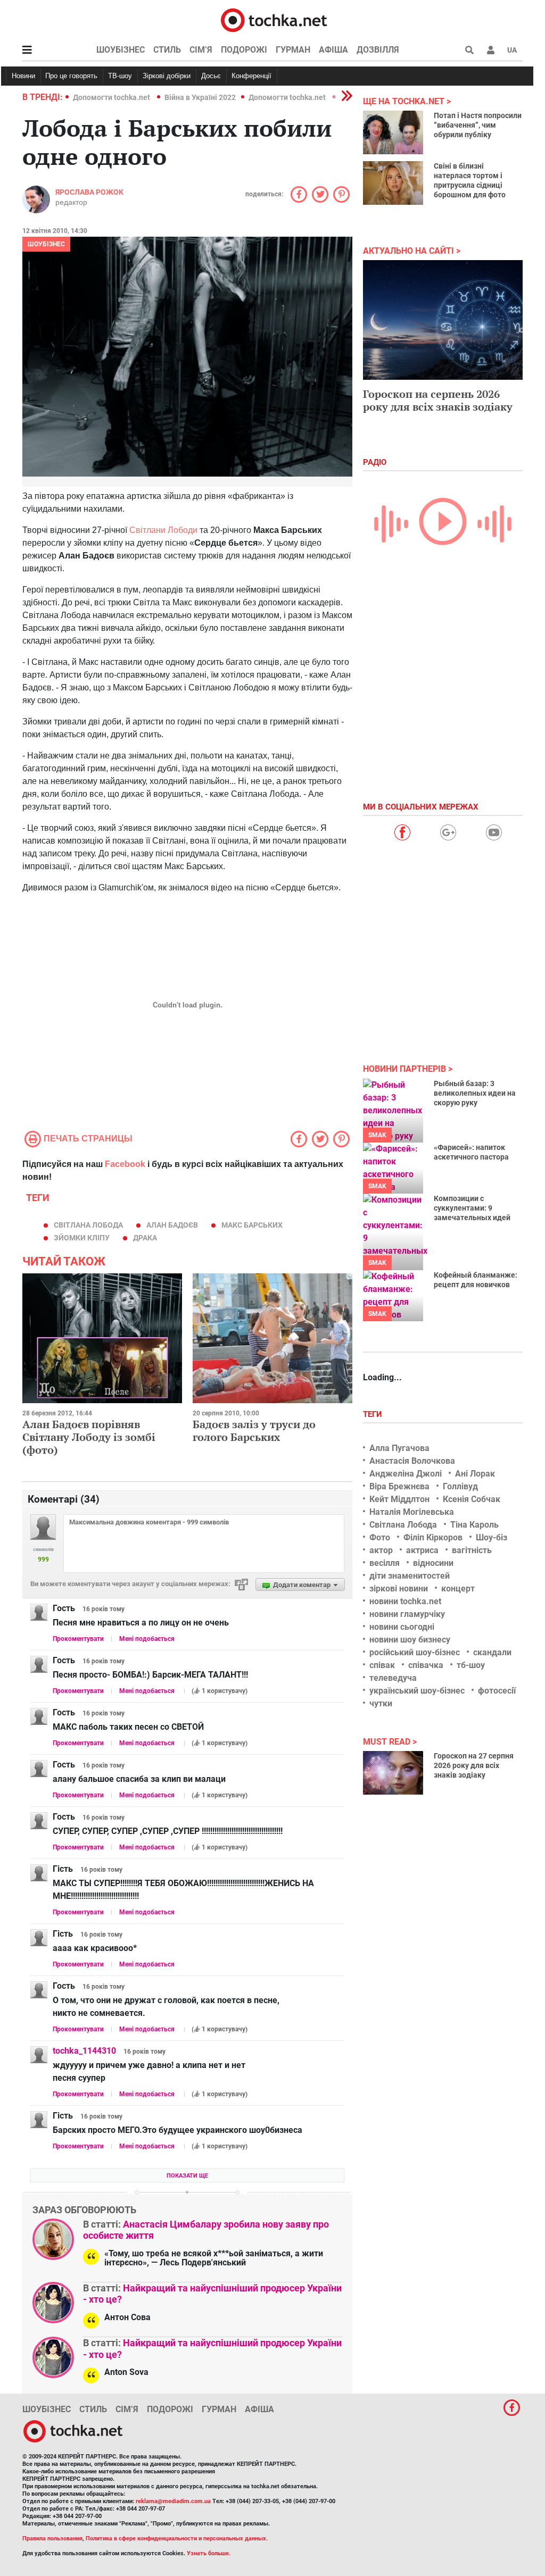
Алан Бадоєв (172, 1225)
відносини (433, 1563)
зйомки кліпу (82, 1238)
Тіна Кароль (474, 1525)
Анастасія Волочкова (412, 1461)
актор (381, 1550)
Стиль (167, 50)
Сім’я (201, 50)
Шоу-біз (492, 1537)
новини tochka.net (405, 1601)
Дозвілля (378, 50)
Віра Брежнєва (399, 1486)
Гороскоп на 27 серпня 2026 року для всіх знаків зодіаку (474, 1765)
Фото (380, 1537)
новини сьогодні (402, 1627)
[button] (491, 50)
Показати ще (187, 2176)
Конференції (251, 76)
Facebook (125, 1164)
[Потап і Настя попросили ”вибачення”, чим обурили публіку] (393, 132)
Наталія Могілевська (412, 1512)
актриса (422, 1550)
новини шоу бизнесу (410, 1640)
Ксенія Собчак (472, 1499)
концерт (458, 1589)
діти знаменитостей (410, 1576)
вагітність (472, 1550)
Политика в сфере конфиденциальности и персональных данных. (177, 2539)
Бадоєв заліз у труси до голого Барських (254, 1431)
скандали (492, 1652)
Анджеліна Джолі (406, 1474)
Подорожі (244, 50)
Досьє (211, 76)
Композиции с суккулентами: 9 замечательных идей (472, 1208)
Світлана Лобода (88, 1225)
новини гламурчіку (407, 1614)
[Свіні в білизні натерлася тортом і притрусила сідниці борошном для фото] (393, 183)
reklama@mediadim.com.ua (173, 2501)
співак (382, 1665)
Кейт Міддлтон (399, 1499)
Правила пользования (52, 2539)
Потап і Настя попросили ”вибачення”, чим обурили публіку (478, 125)
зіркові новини (399, 1589)
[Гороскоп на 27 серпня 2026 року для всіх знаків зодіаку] (393, 1773)
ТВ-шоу (120, 76)
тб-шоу (471, 1665)
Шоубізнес (121, 50)
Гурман (293, 50)
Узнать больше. (209, 2553)
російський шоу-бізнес (415, 1652)
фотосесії (497, 1691)
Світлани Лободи (163, 530)
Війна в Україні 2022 (200, 97)
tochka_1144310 (84, 2051)
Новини (23, 76)
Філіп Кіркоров (433, 1537)
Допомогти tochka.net (112, 97)
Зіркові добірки (167, 76)
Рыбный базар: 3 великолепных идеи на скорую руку (475, 1093)
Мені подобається (147, 1639)
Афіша (333, 50)
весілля (385, 1563)
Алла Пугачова (399, 1448)
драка (145, 1238)
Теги (374, 1414)
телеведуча (393, 1678)
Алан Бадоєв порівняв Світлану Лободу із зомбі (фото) (89, 1437)
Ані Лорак (475, 1474)
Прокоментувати (78, 1639)
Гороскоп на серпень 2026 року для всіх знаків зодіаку (438, 400)
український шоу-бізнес (417, 1691)
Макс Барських (252, 1225)
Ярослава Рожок (89, 192)
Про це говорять (71, 76)
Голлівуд (460, 1486)
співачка (426, 1665)
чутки (381, 1703)
